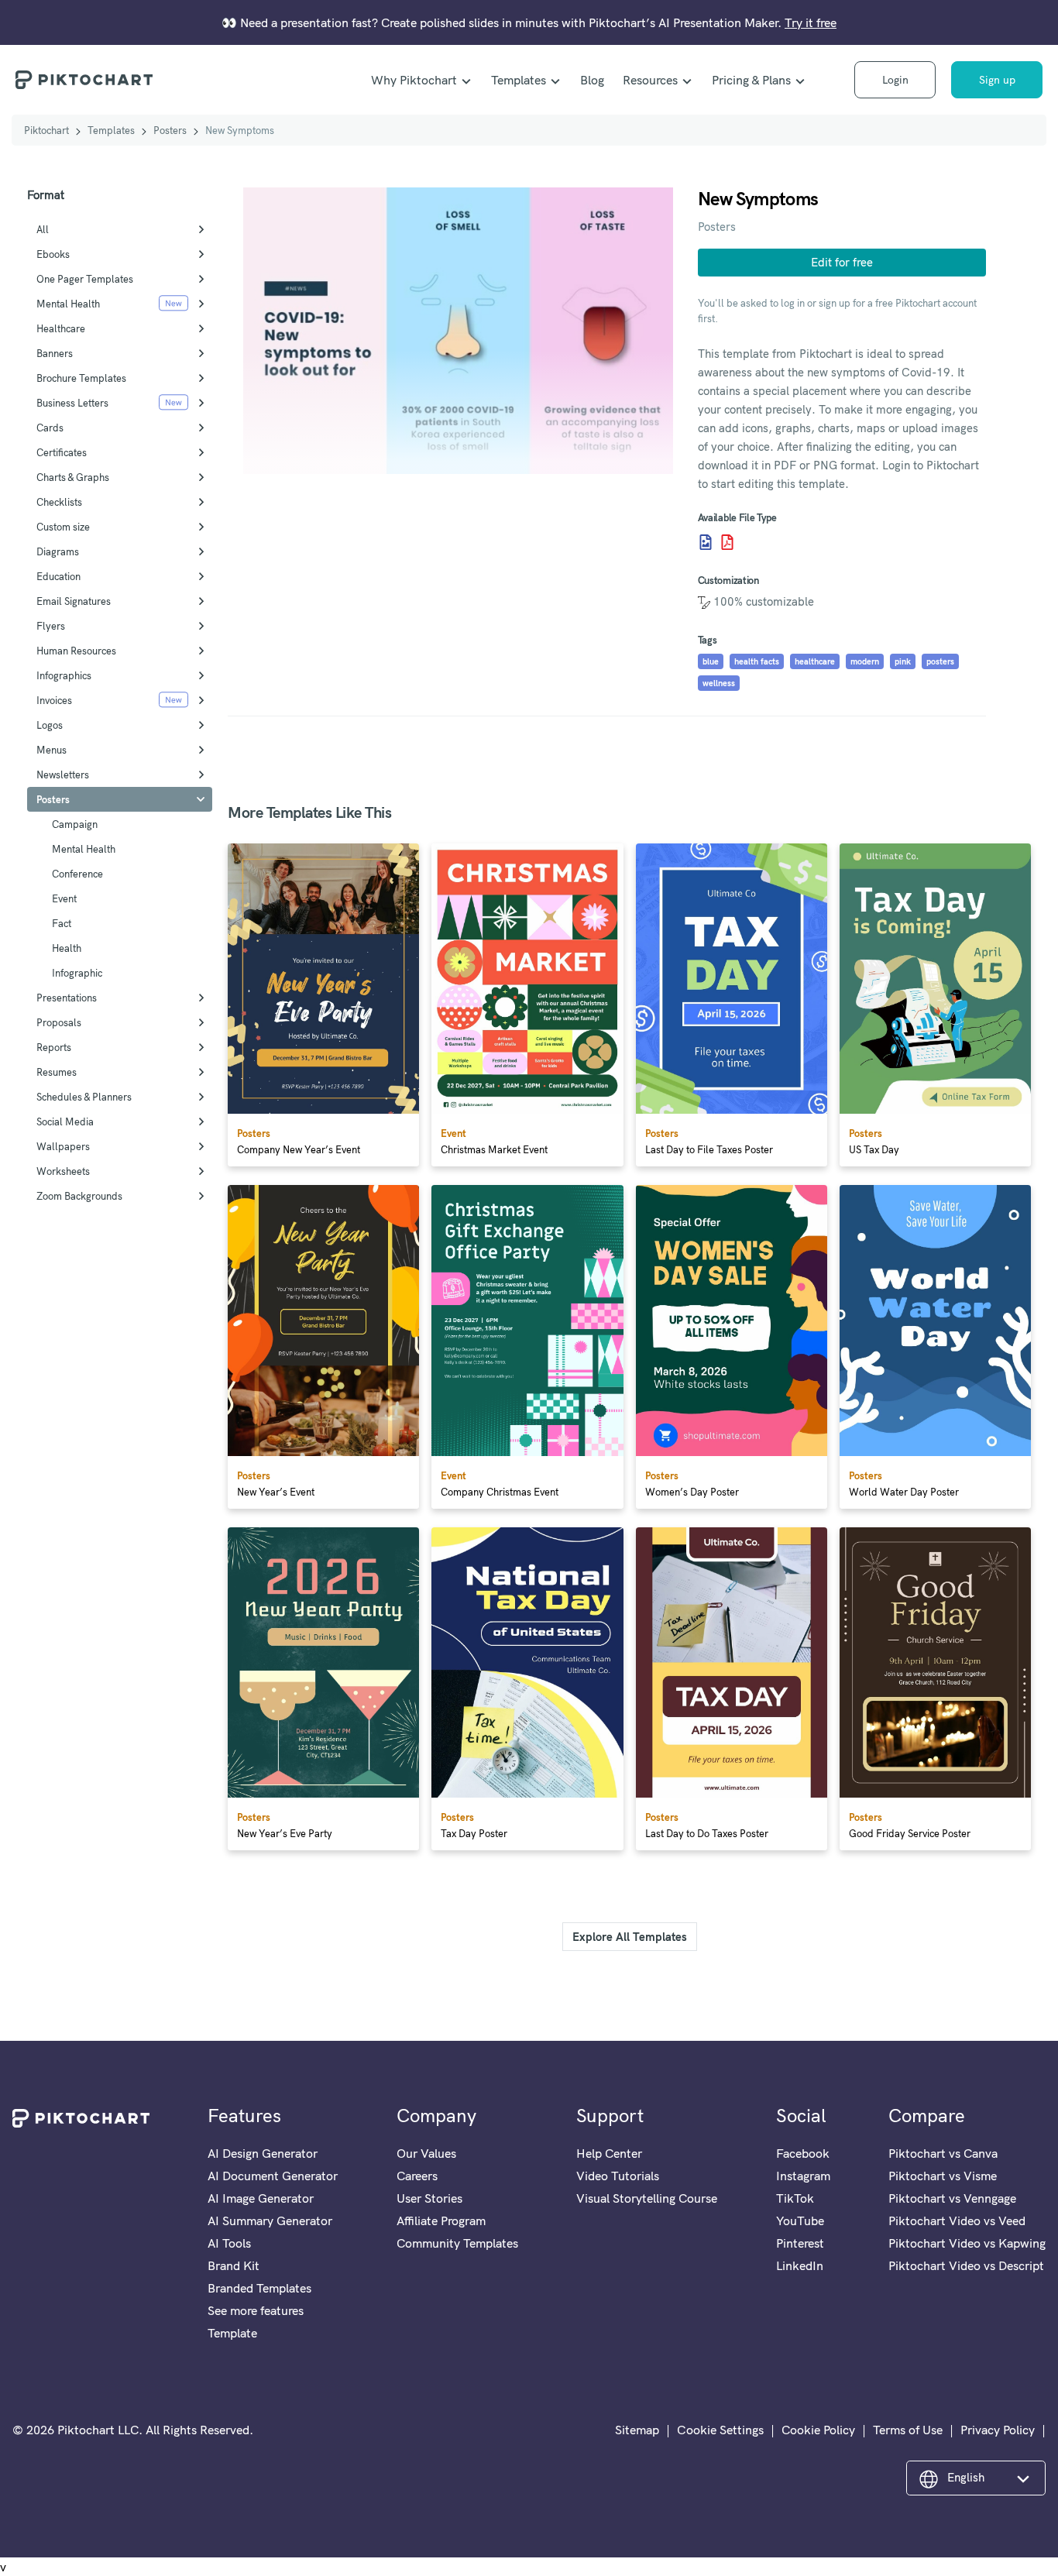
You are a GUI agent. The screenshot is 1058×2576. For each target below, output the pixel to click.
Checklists (59, 502)
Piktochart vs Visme (943, 2176)
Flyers (51, 626)
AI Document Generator (273, 2176)
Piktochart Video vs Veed (957, 2221)
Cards (50, 428)
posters (940, 661)
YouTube (800, 2221)
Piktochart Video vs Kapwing (967, 2243)
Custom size (63, 527)
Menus (52, 750)
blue (711, 661)
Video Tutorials (618, 2176)
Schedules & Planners (84, 1097)
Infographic (77, 973)
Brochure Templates (81, 378)
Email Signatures (74, 601)
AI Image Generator (261, 2198)
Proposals (59, 1022)
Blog (592, 80)
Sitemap (637, 2430)
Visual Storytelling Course (647, 2198)
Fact (62, 923)
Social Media (65, 1121)
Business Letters (72, 403)
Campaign (75, 824)
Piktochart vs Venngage (952, 2198)
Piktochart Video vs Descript (966, 2265)
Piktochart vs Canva (943, 2153)
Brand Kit (234, 2265)
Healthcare (61, 328)
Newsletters (63, 775)
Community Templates (457, 2243)
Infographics (64, 675)
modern (865, 661)
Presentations (67, 998)
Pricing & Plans (751, 80)
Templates (519, 80)
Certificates (62, 452)
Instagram (803, 2176)
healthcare (815, 661)
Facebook (803, 2153)
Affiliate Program (441, 2221)
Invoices (54, 700)
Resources (650, 80)
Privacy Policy (998, 2430)
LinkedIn (800, 2265)
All (43, 229)
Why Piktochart (414, 80)
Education (58, 576)
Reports (54, 1047)
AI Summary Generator (270, 2221)
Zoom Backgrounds (79, 1196)
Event (64, 898)
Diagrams (58, 551)
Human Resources (76, 651)
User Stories (429, 2198)
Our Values (426, 2153)
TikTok (795, 2198)
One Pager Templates (85, 279)
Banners (55, 353)
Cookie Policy (818, 2430)
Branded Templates (259, 2288)
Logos (50, 725)
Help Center (609, 2153)
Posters (170, 130)
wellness (719, 683)
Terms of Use (908, 2430)
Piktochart (46, 130)
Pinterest (800, 2243)
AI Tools (229, 2243)
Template (232, 2333)
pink (903, 661)
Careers (417, 2176)
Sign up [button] (997, 80)
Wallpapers (63, 1146)
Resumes (57, 1072)
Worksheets (63, 1171)
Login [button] (895, 80)
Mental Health (68, 304)
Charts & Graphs (73, 477)
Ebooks (53, 254)
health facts (757, 661)
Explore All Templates (630, 1937)
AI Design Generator (263, 2153)
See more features (256, 2310)
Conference (77, 874)
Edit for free (842, 262)
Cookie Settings (720, 2430)
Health (67, 948)
